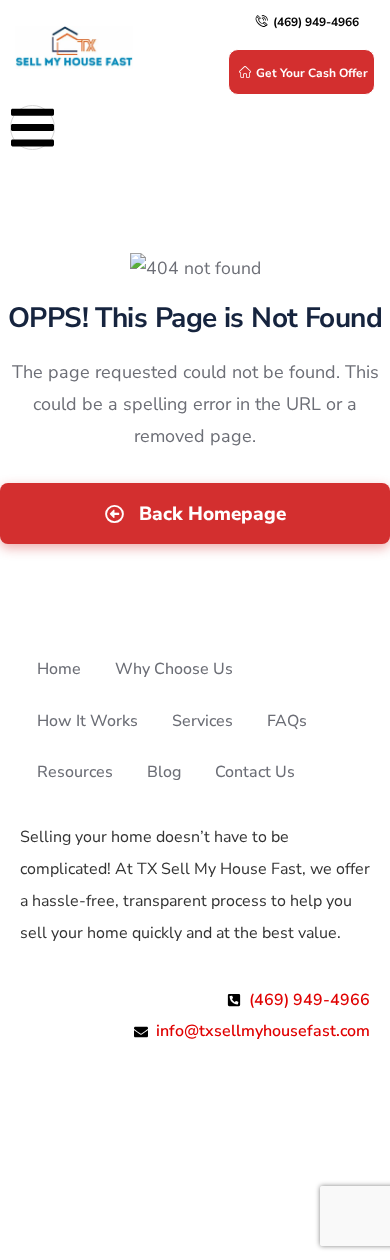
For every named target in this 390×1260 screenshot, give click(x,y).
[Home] (74, 47)
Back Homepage (210, 514)
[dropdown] (32, 127)
